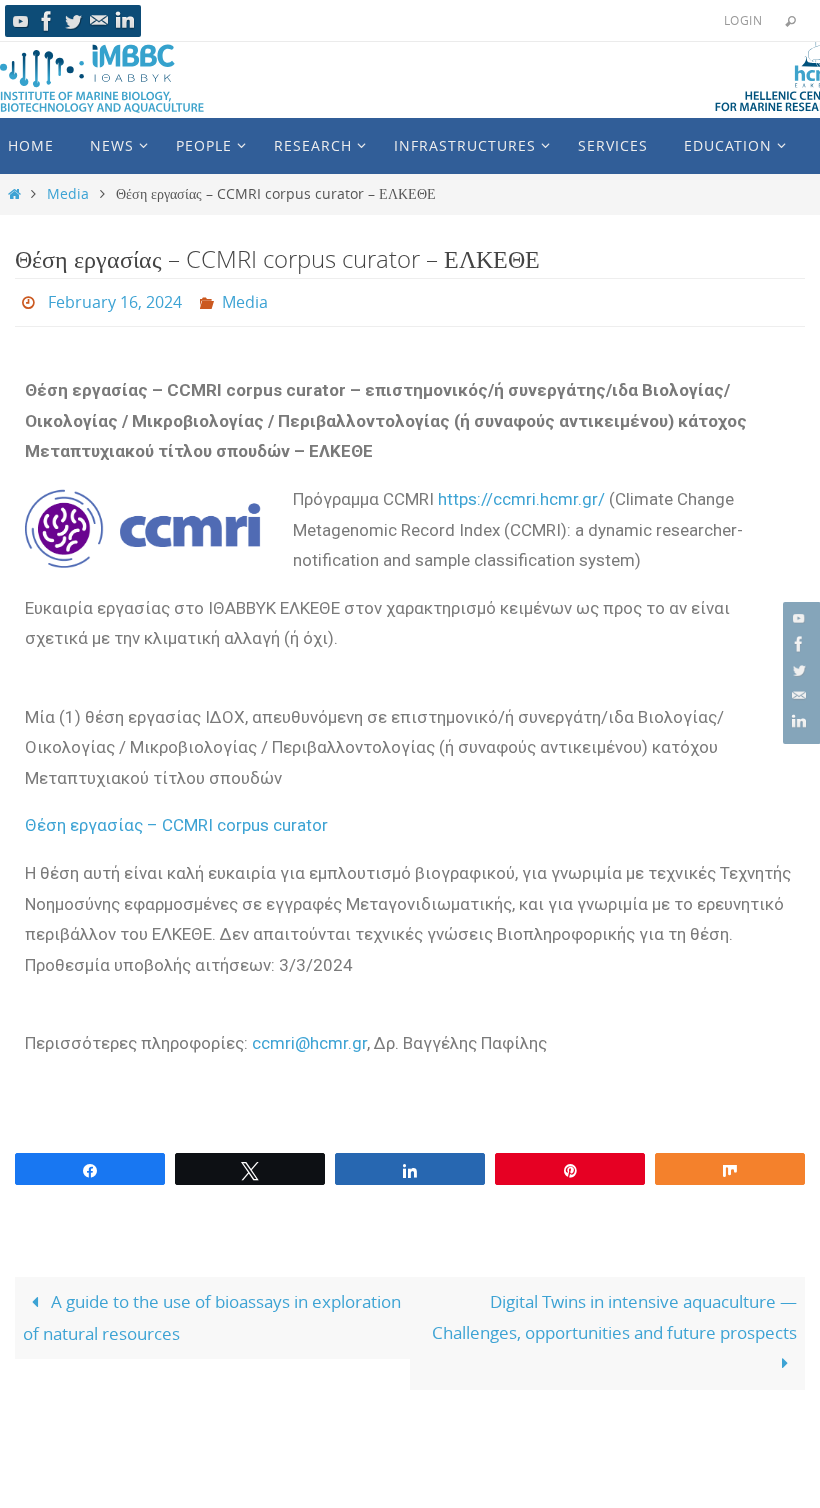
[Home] (14, 194)
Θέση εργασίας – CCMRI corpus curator (176, 820)
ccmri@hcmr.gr (309, 1037)
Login (743, 20)
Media (68, 194)
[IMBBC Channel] (21, 21)
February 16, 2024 (115, 300)
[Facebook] (47, 21)
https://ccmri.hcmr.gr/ (521, 493)
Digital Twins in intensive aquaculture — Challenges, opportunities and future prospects (614, 1312)
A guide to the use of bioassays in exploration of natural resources (212, 1312)
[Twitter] (73, 21)
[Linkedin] (125, 21)
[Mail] (99, 21)
